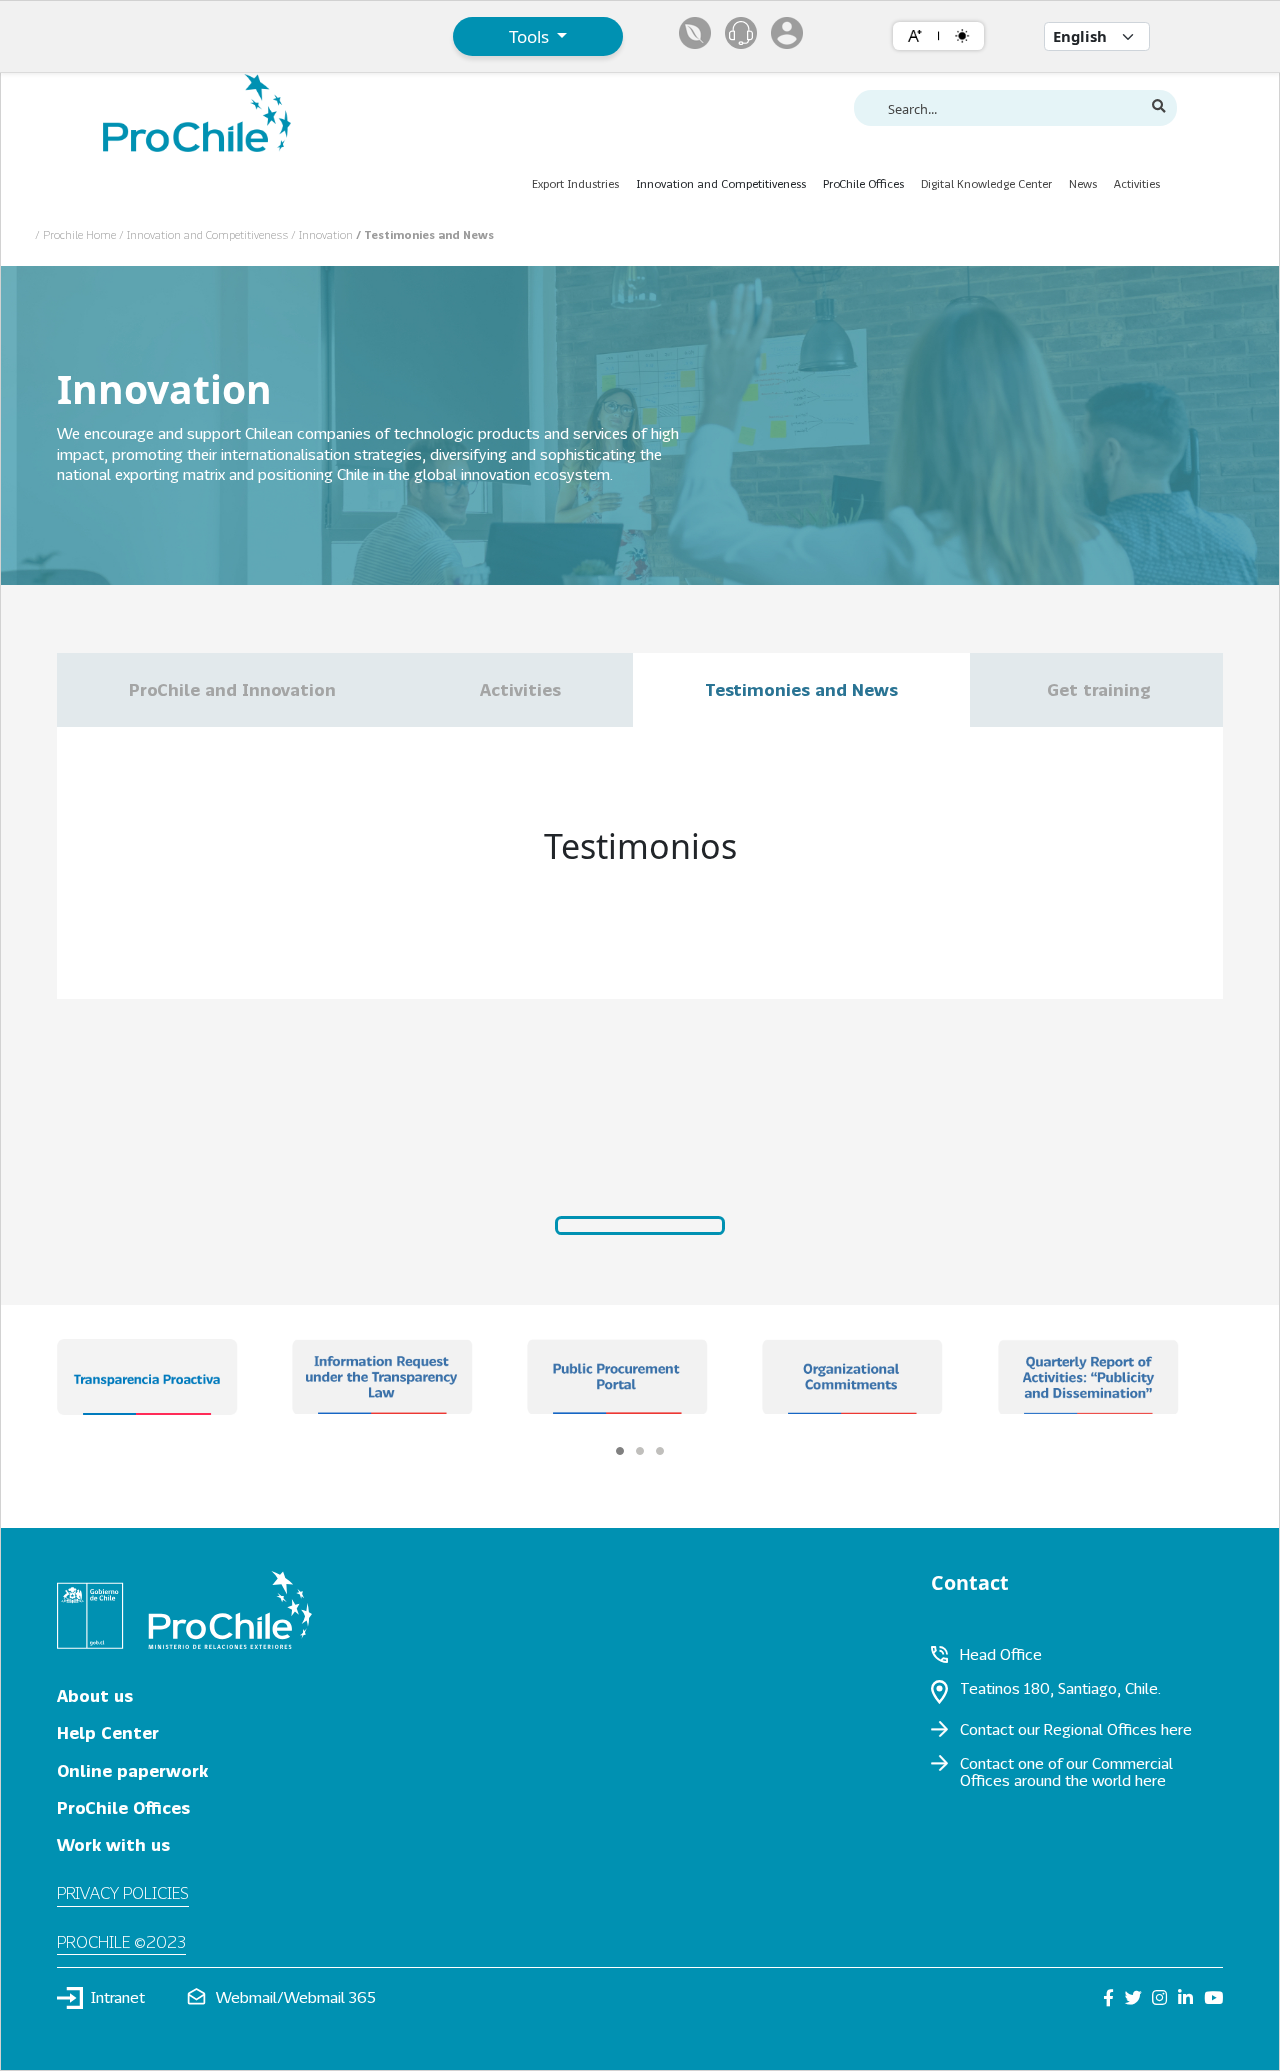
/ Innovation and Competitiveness (205, 234)
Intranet (118, 1997)
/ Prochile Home (77, 234)
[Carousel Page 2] (640, 1451)
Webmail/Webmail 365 (296, 1997)
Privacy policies (123, 1892)
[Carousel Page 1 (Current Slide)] (620, 1451)
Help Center (108, 1732)
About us (95, 1695)
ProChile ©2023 (121, 1941)
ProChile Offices (123, 1807)
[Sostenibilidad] (695, 33)
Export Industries (575, 183)
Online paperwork (132, 1770)
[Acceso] (787, 33)
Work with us (113, 1844)
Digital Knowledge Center (986, 183)
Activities (1137, 183)
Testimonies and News (801, 689)
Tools (531, 36)
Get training (1096, 689)
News (1083, 183)
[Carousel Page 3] (660, 1451)
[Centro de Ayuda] (741, 33)
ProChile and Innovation (232, 689)
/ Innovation (323, 234)
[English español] (1097, 36)
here (1176, 1729)
